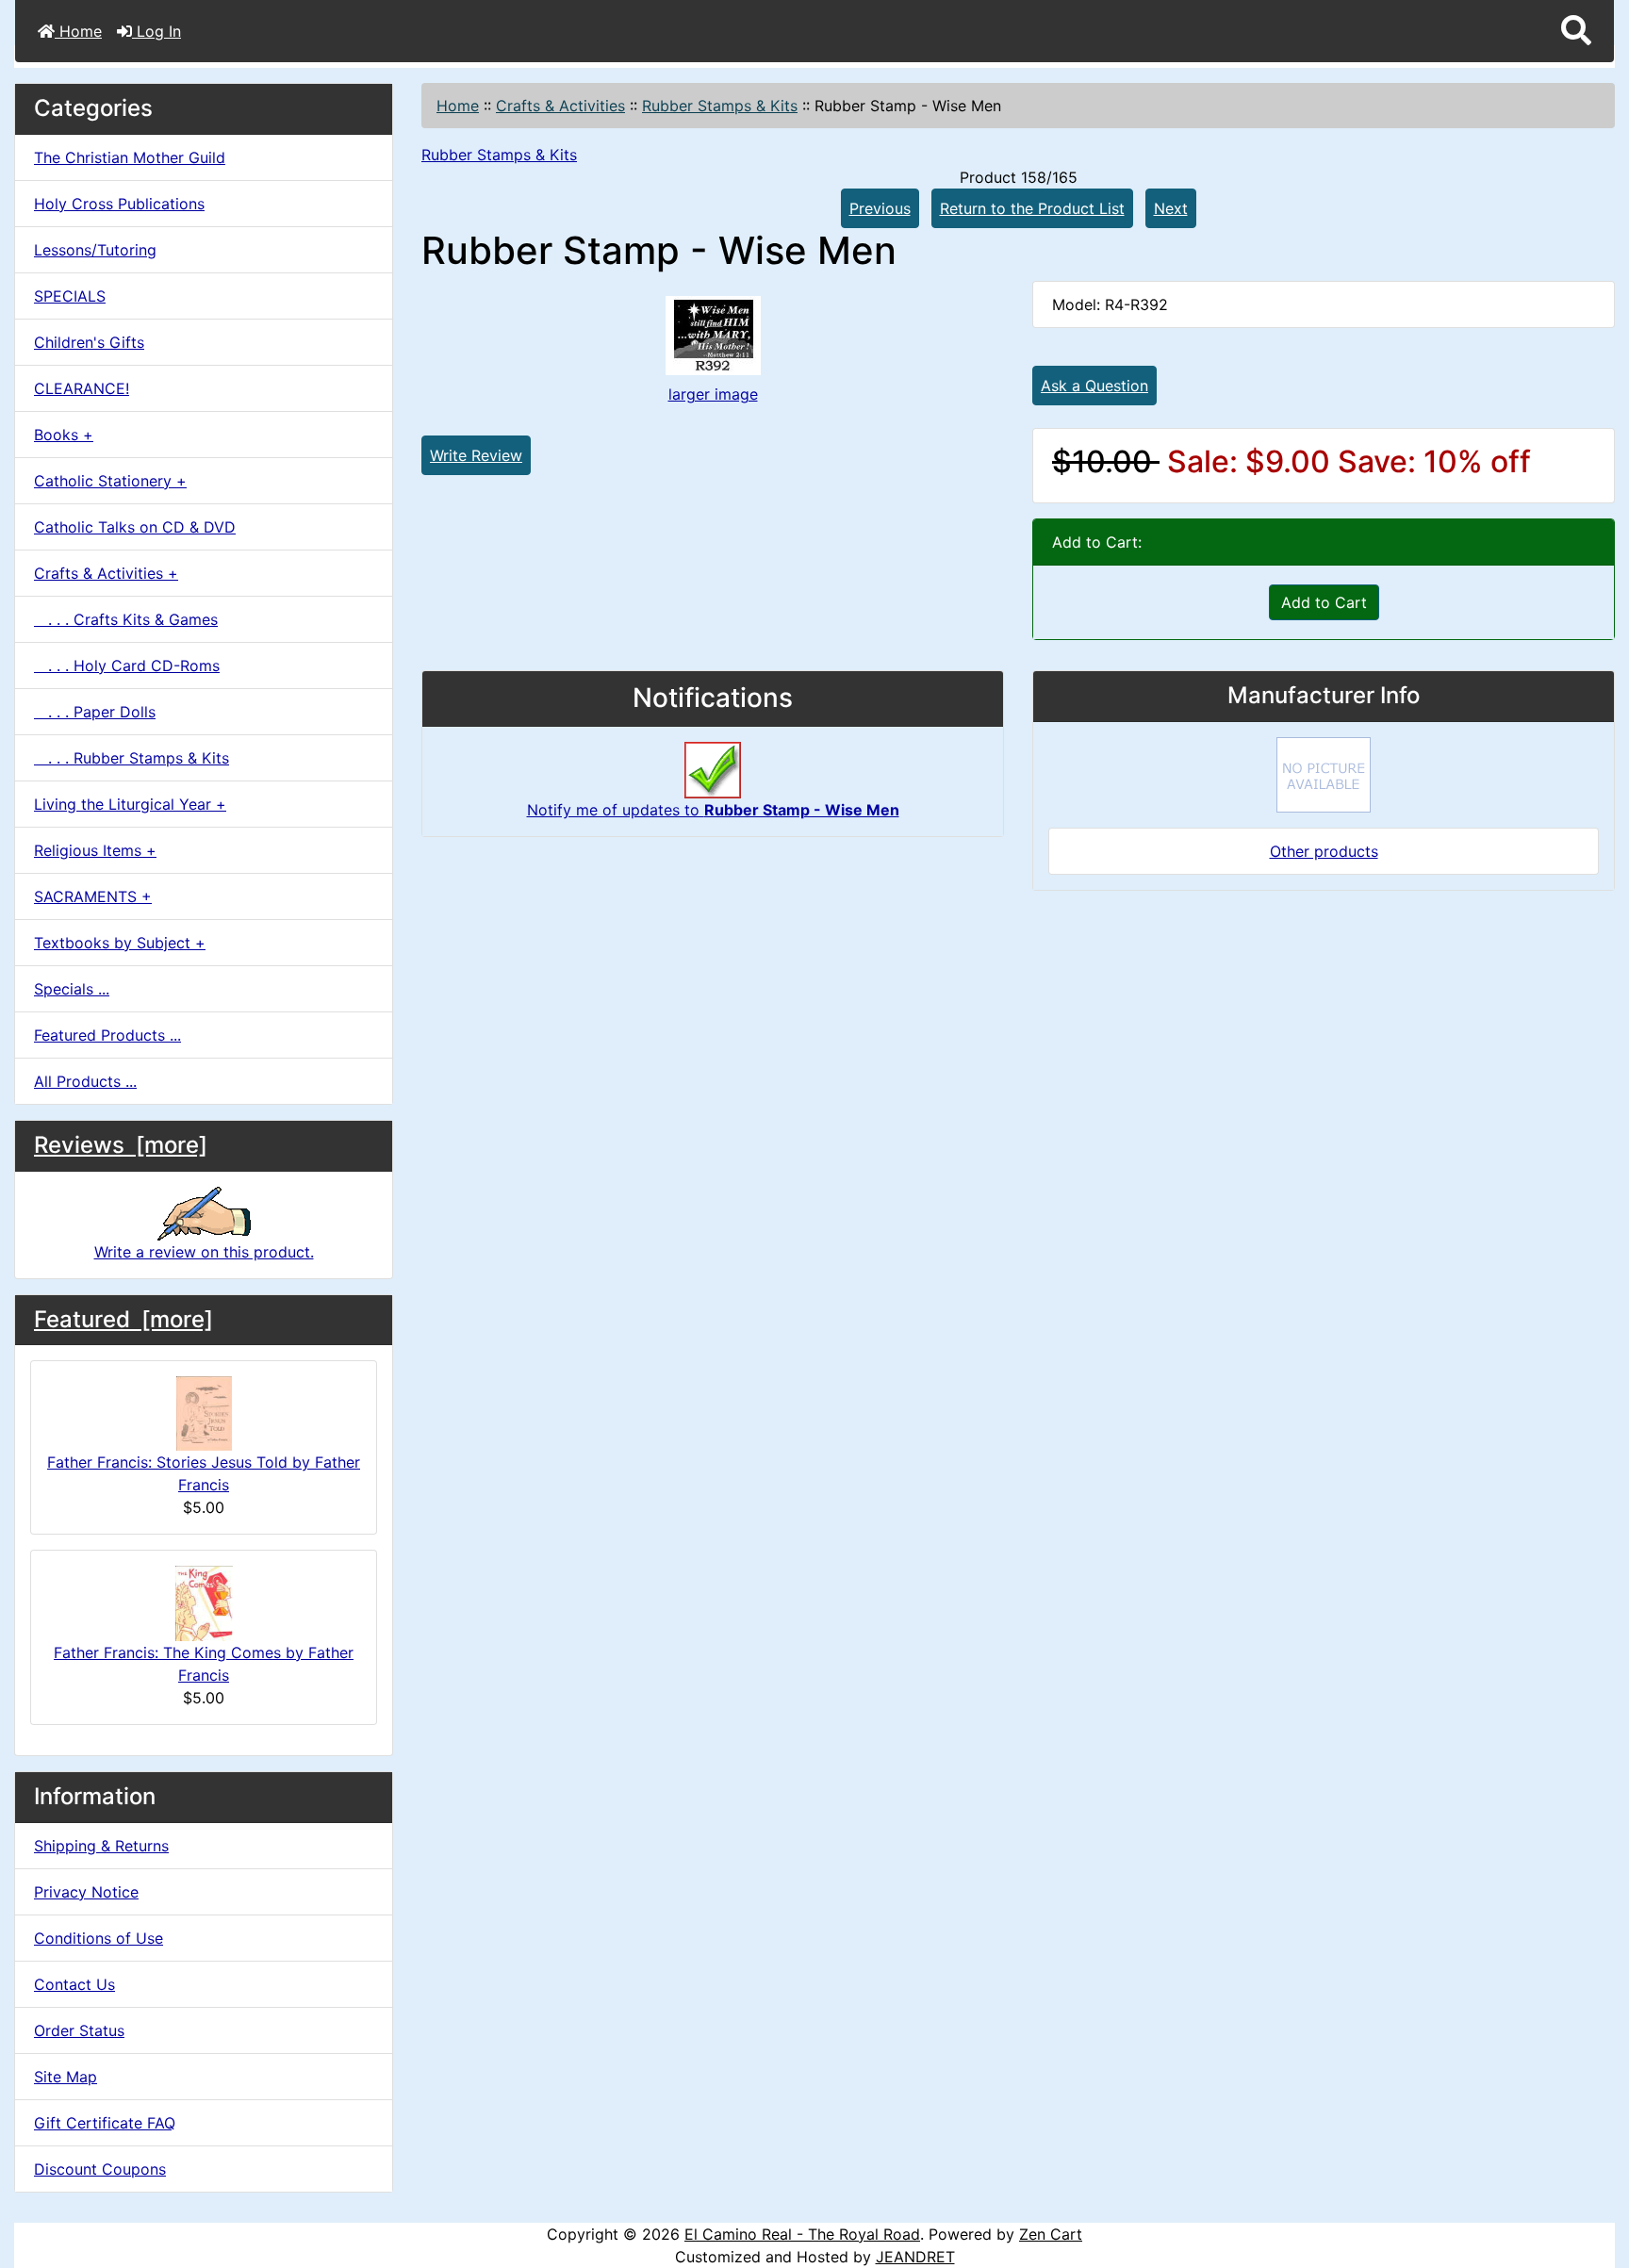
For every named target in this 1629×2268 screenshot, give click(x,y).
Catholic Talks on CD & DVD (135, 527)
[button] (1576, 31)
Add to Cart (1324, 602)
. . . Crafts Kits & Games (126, 619)
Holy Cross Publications (119, 204)
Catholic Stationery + (110, 481)
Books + (64, 435)
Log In (156, 31)
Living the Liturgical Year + (130, 804)
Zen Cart (1051, 2234)
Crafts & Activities (560, 106)
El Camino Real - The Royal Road (802, 2234)
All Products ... (85, 1081)
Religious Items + (95, 850)
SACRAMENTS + (93, 896)
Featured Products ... (107, 1035)
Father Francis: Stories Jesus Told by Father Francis (204, 1473)
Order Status (79, 2030)
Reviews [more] (121, 1145)
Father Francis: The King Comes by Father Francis (204, 1664)
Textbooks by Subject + (120, 943)
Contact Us (74, 1984)
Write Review (476, 455)
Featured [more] (123, 1319)
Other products (1324, 851)
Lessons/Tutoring (95, 250)
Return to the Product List (1032, 208)
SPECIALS (70, 296)
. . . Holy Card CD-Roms (127, 666)
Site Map (66, 2077)
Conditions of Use (99, 1938)
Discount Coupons (100, 2169)
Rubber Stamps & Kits (720, 106)
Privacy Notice (86, 1892)
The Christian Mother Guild (130, 157)
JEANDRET (915, 2257)
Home (78, 31)
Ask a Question (1094, 386)
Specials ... (72, 989)
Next (1171, 208)
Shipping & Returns (101, 1846)
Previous (880, 208)
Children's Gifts (89, 342)
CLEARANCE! (82, 388)
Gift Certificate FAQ (105, 2123)
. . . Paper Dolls (95, 712)
